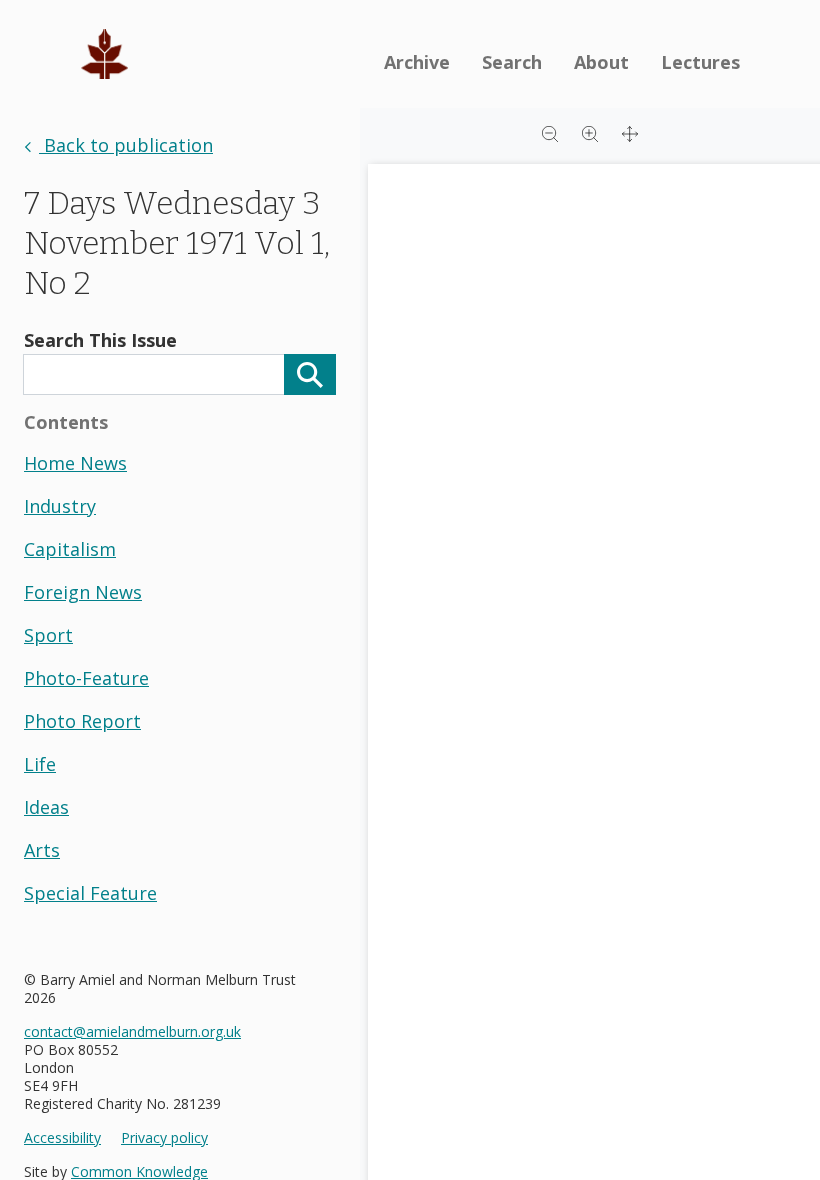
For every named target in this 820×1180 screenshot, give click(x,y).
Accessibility (62, 1138)
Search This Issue (100, 340)
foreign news (83, 592)
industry (60, 506)
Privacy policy (164, 1138)
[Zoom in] (590, 132)
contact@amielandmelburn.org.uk (132, 1031)
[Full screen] (630, 132)
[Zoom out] (550, 132)
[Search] (310, 374)
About (601, 62)
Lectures (700, 62)
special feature (90, 893)
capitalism (70, 549)
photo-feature (86, 678)
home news (75, 463)
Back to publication (126, 145)
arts (42, 850)
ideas (46, 807)
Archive (417, 62)
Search (512, 62)
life (40, 764)
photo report (82, 721)
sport (48, 635)
